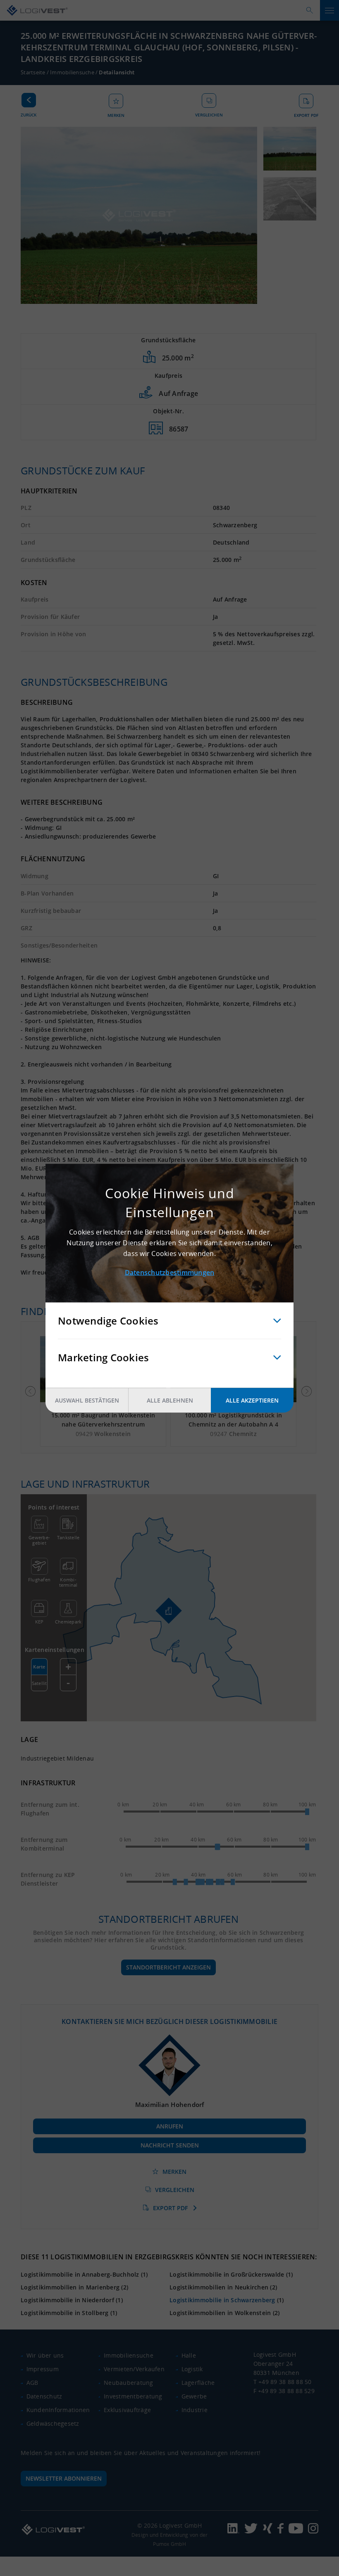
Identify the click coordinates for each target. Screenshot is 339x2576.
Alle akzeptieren (252, 1400)
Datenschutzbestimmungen (170, 1272)
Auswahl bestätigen (87, 1400)
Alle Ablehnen (170, 1400)
